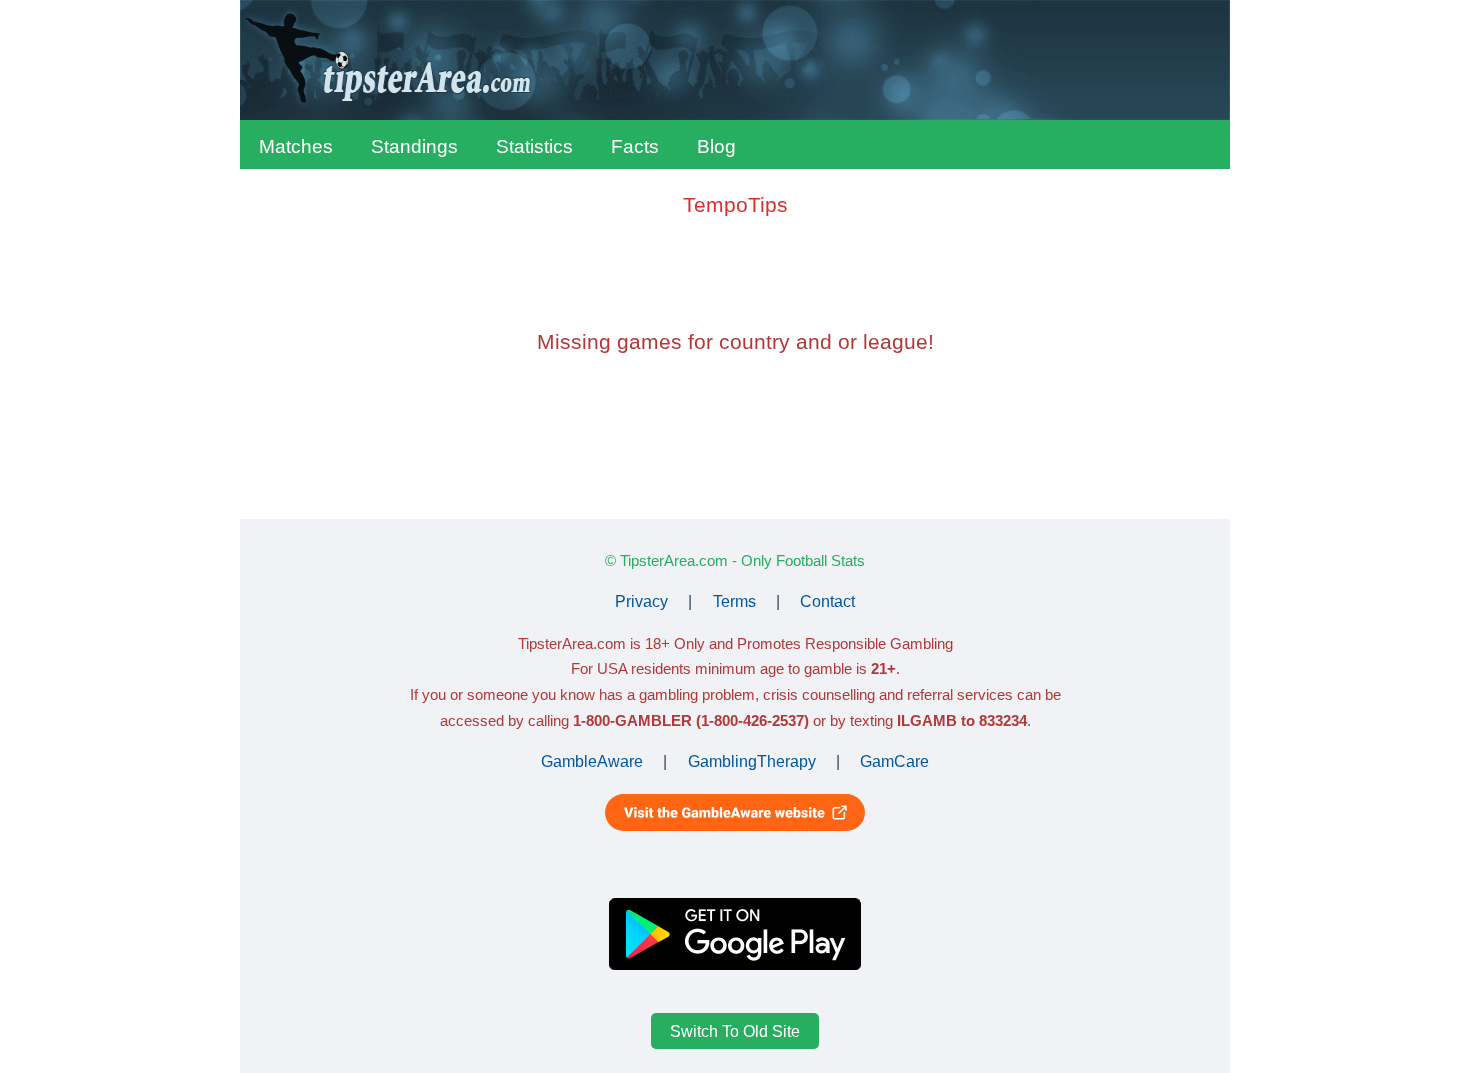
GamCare (894, 761)
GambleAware (592, 761)
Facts (635, 146)
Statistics (534, 146)
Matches (296, 146)
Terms (734, 601)
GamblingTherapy (752, 761)
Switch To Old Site (735, 1030)
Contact (827, 601)
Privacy (641, 601)
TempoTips (735, 204)
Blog (716, 146)
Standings (414, 146)
